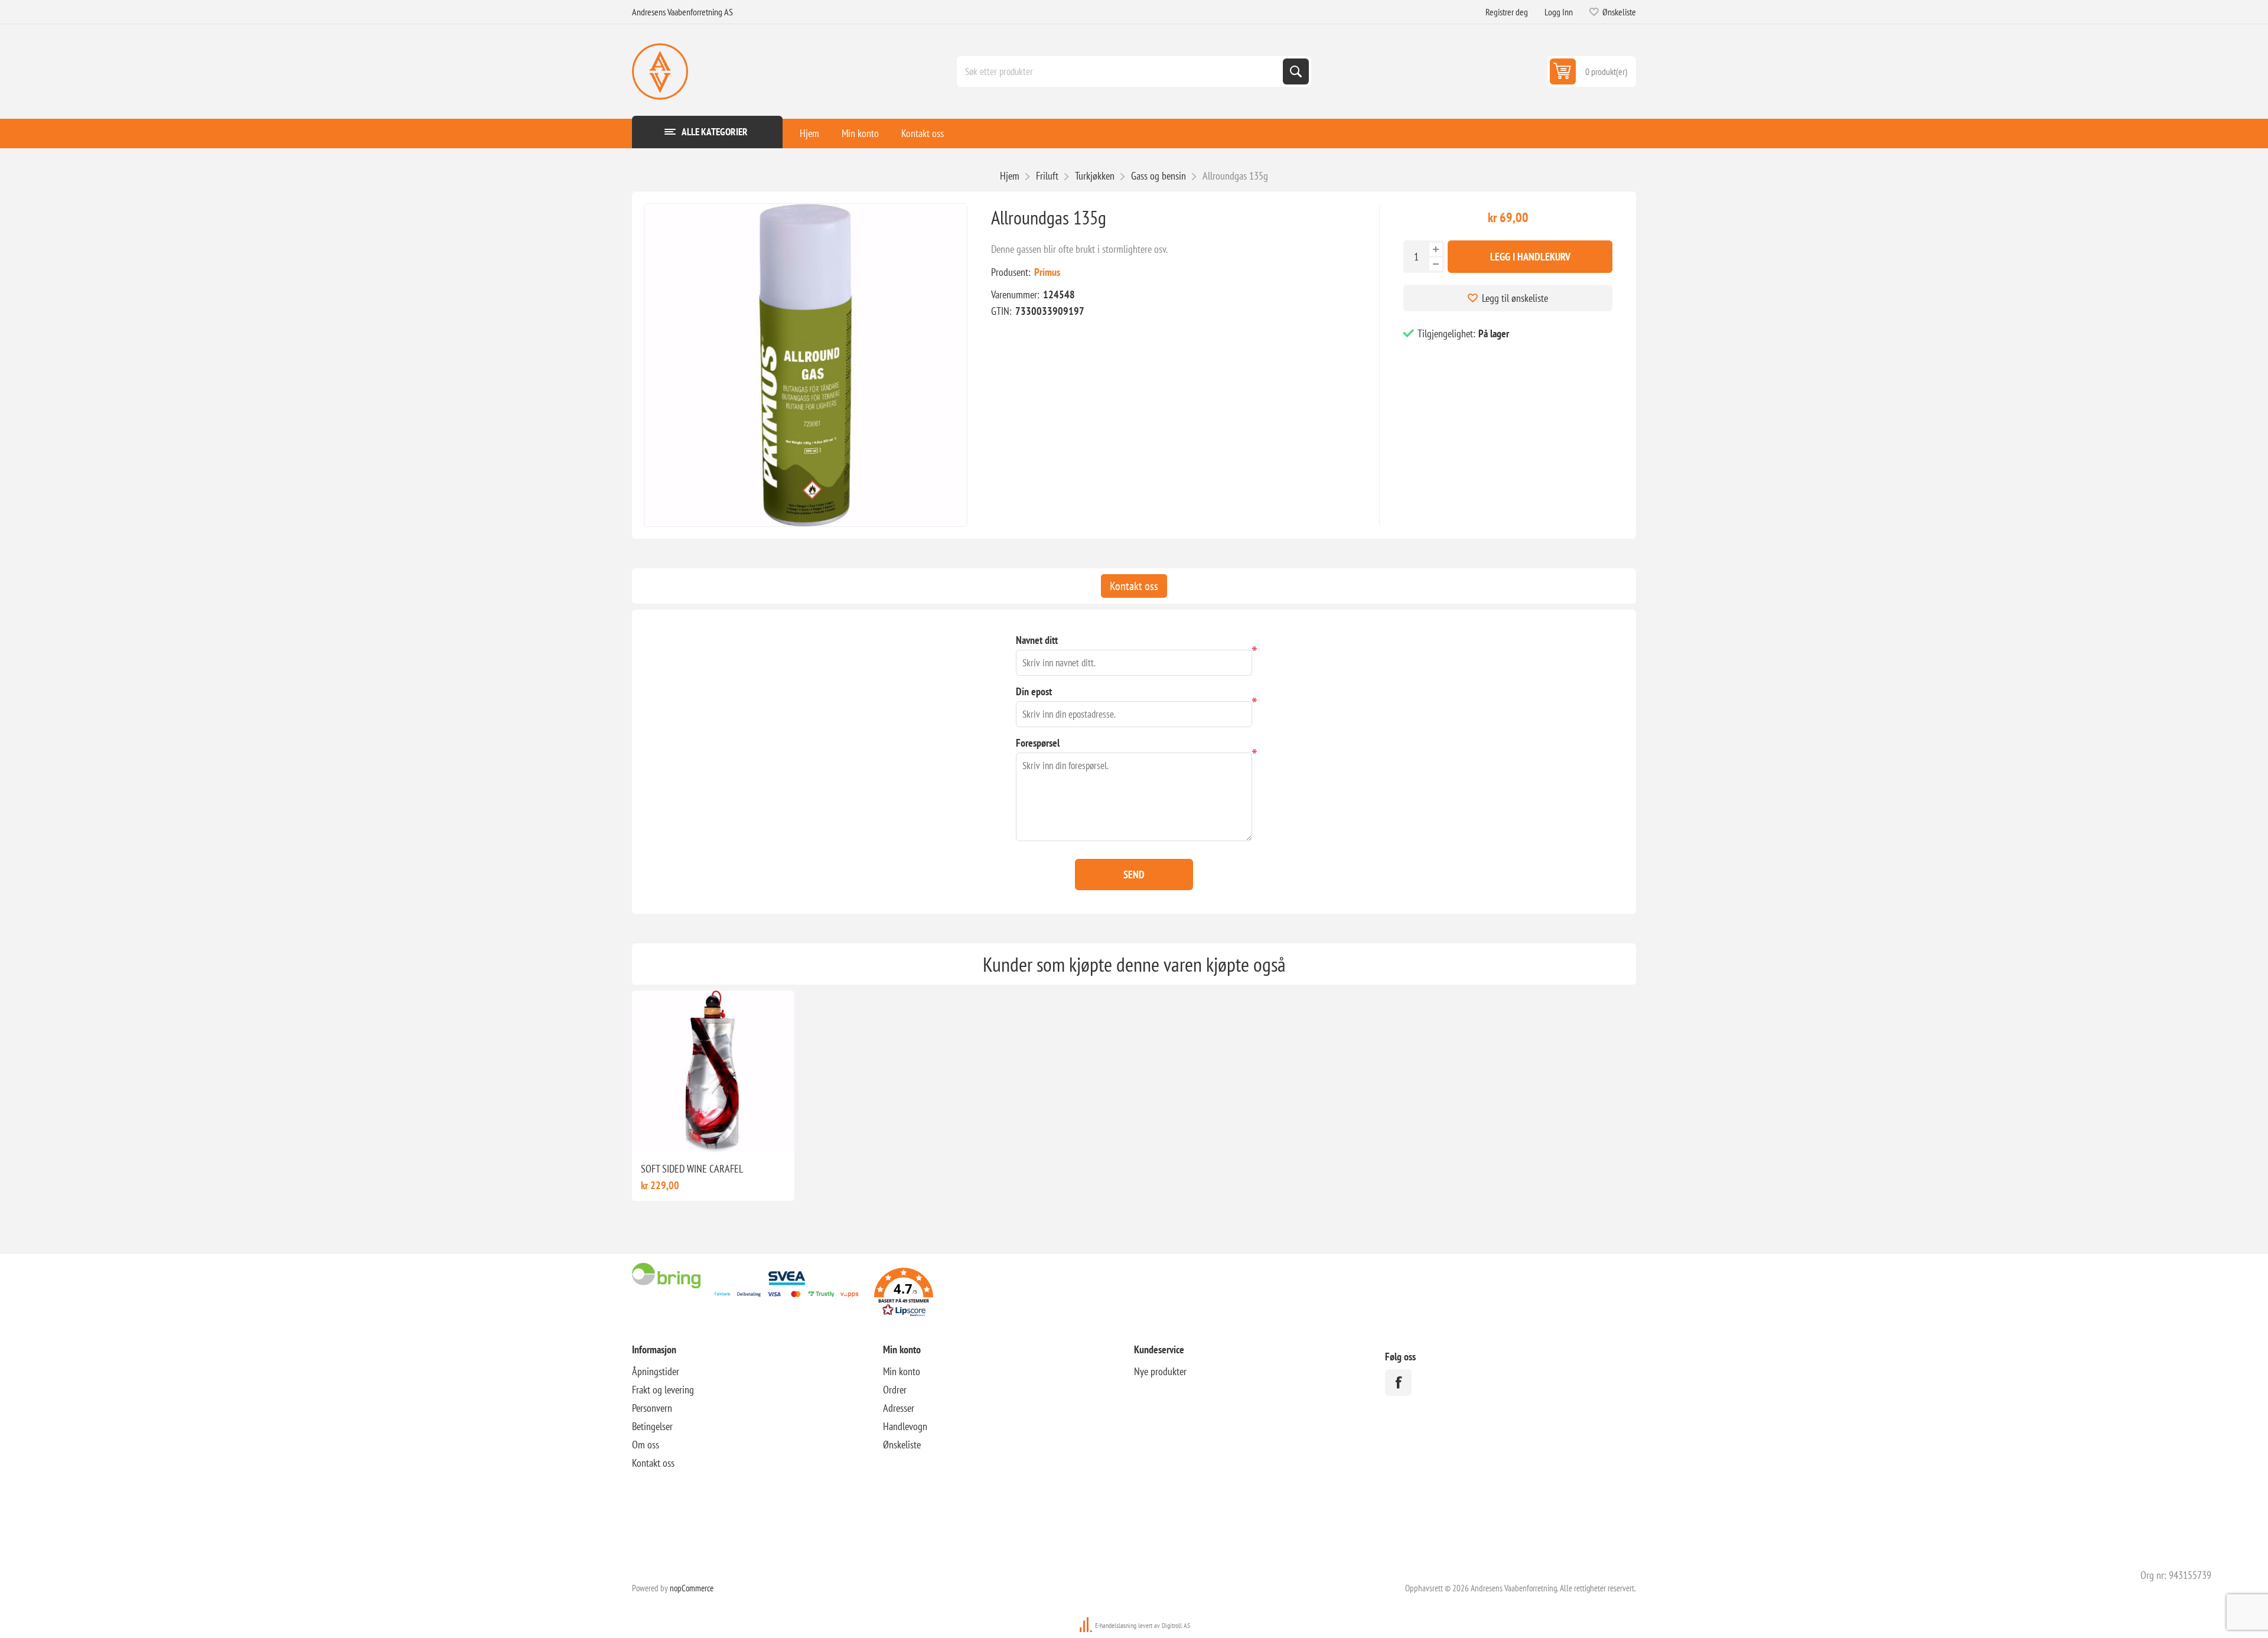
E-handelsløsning (1116, 1625)
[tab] (1134, 586)
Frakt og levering (663, 1390)
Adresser (899, 1408)
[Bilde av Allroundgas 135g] (806, 365)
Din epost (1034, 691)
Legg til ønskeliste (1515, 298)
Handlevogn (905, 1426)
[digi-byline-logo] (1087, 1625)
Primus (1047, 272)
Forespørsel (1038, 743)
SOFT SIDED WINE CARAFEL (692, 1169)
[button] (904, 1294)
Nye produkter (1160, 1371)
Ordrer (895, 1390)
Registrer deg (1507, 12)
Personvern (652, 1408)
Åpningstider (656, 1371)
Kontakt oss (923, 133)
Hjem (809, 133)
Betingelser (652, 1426)
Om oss (646, 1445)
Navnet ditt (1037, 640)
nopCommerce (692, 1588)
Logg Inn (1559, 12)
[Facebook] (1398, 1383)
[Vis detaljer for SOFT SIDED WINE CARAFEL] (713, 1072)
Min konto (860, 133)
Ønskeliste (902, 1445)
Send (1134, 875)
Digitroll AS (1176, 1625)
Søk (1296, 71)
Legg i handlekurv (1530, 257)
